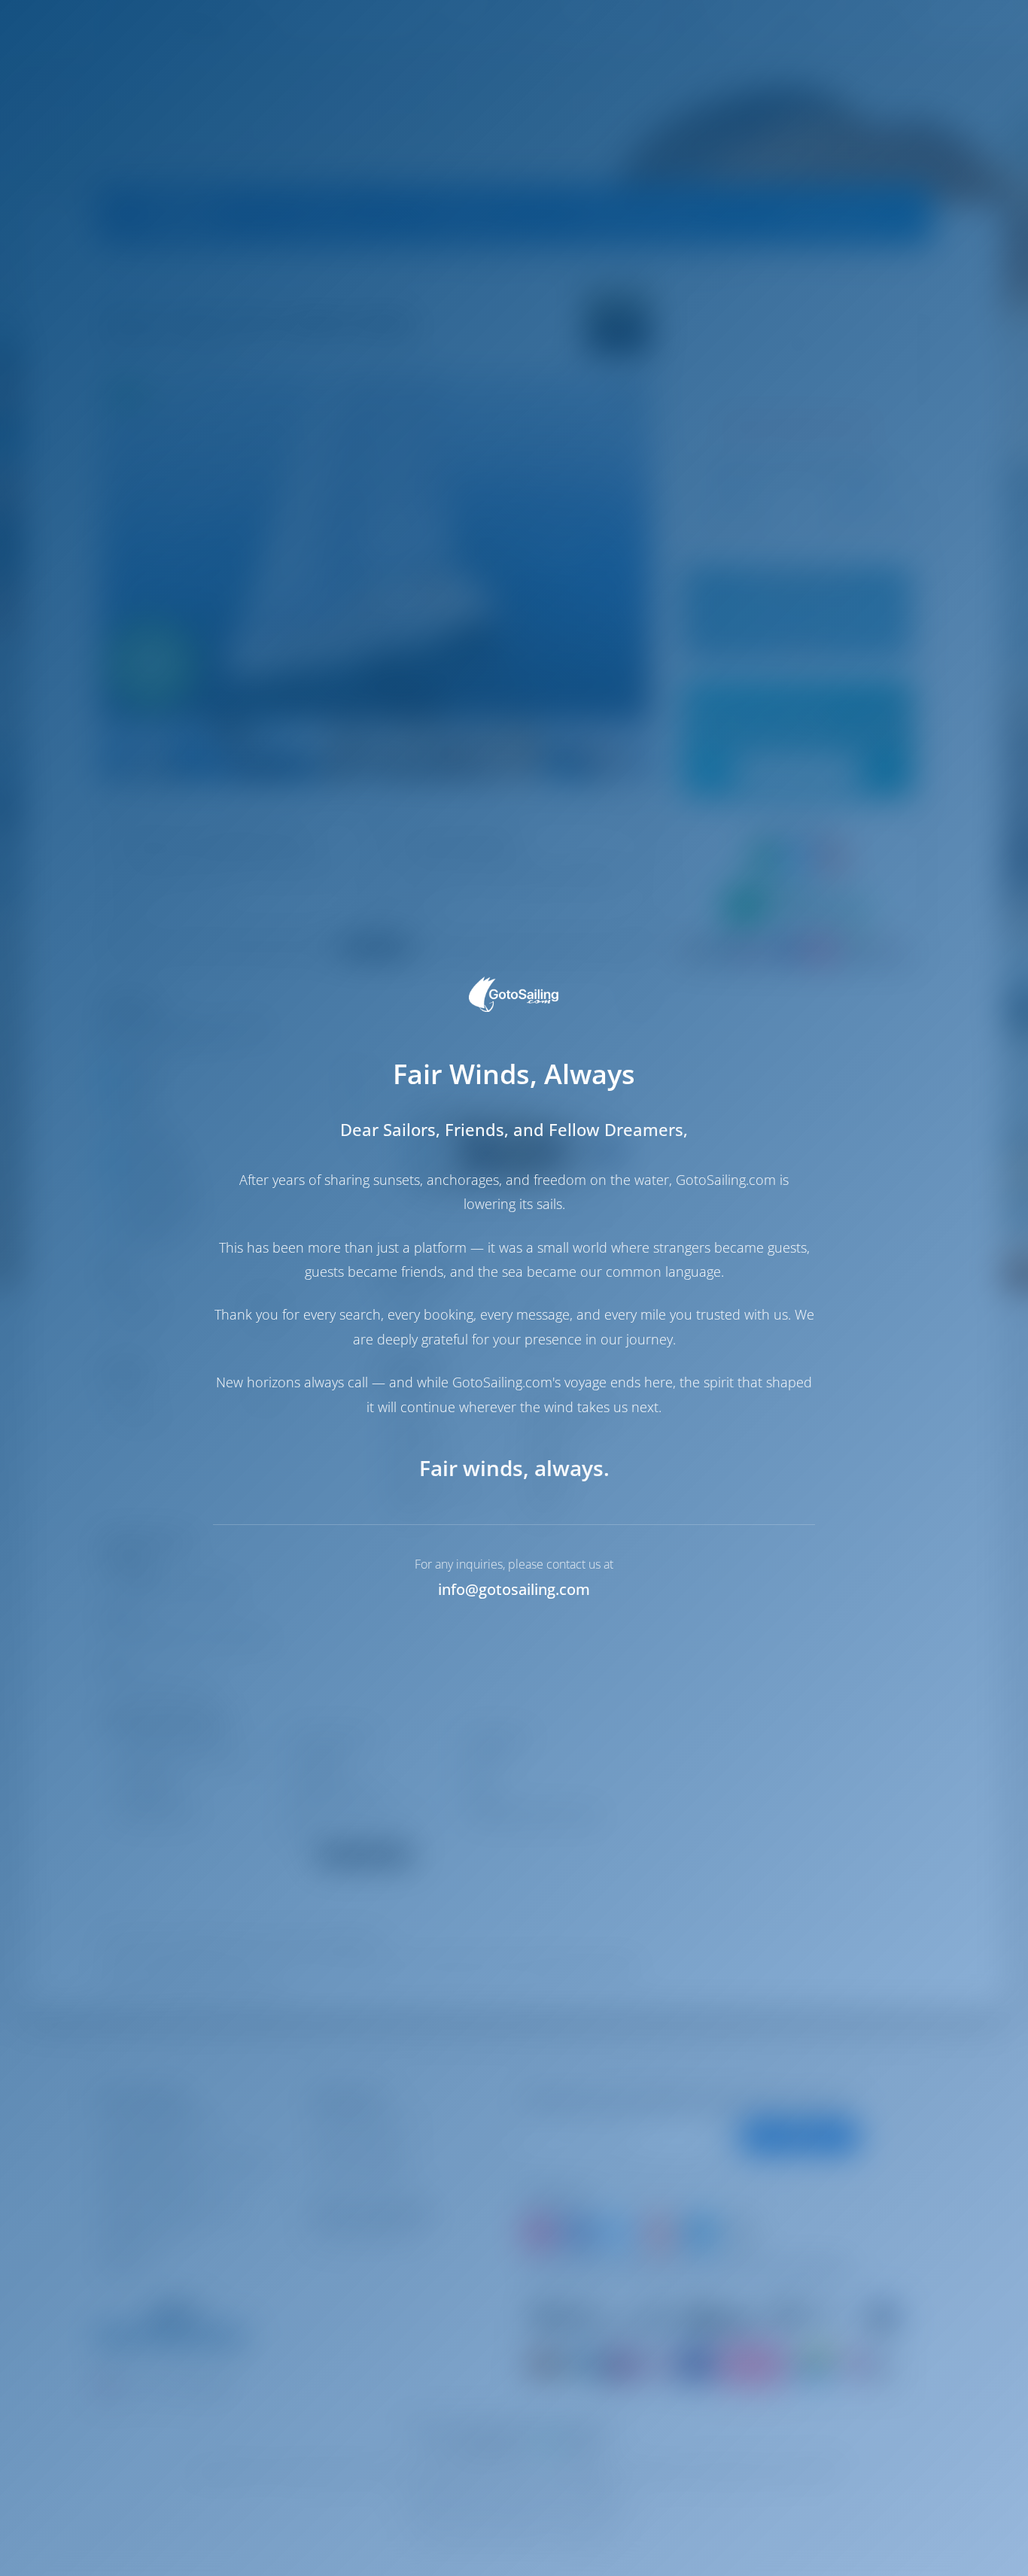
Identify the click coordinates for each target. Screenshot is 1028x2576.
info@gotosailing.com (514, 1589)
